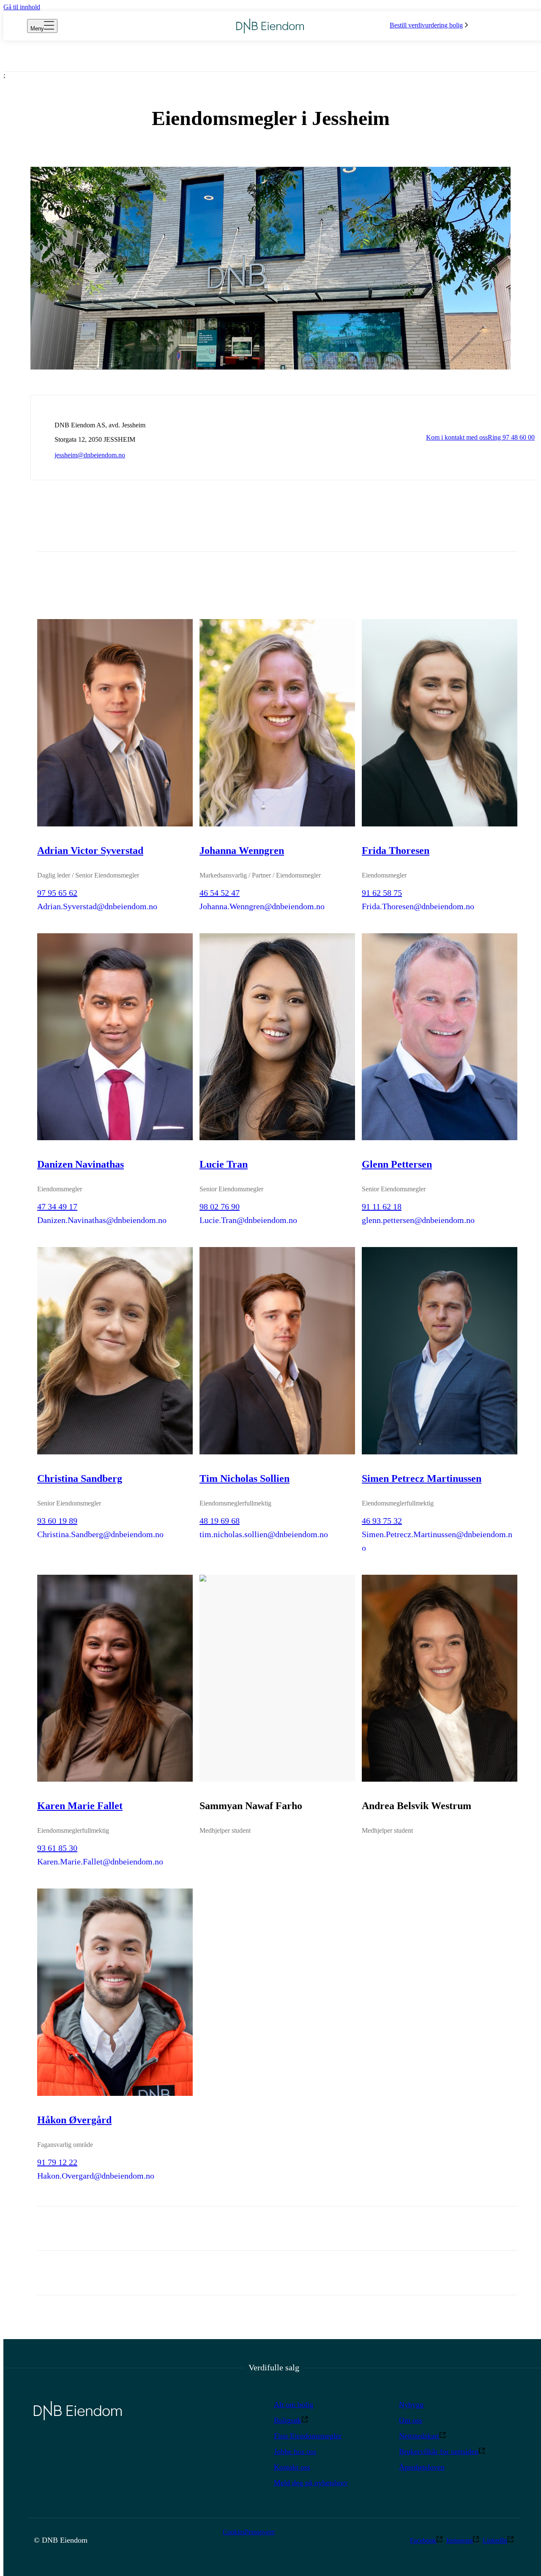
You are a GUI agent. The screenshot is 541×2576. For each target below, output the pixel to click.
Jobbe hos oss (295, 2451)
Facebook (423, 2540)
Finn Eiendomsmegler (308, 2436)
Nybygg (411, 2405)
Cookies (234, 2532)
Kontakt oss (292, 2467)
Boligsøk (288, 2420)
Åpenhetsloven (422, 2467)
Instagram (459, 2540)
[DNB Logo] (270, 26)
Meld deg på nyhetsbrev (311, 2483)
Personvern (260, 2532)
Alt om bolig (294, 2405)
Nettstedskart (419, 2436)
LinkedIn (495, 2540)
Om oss (411, 2420)
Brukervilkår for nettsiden (439, 2451)
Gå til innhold (22, 7)
